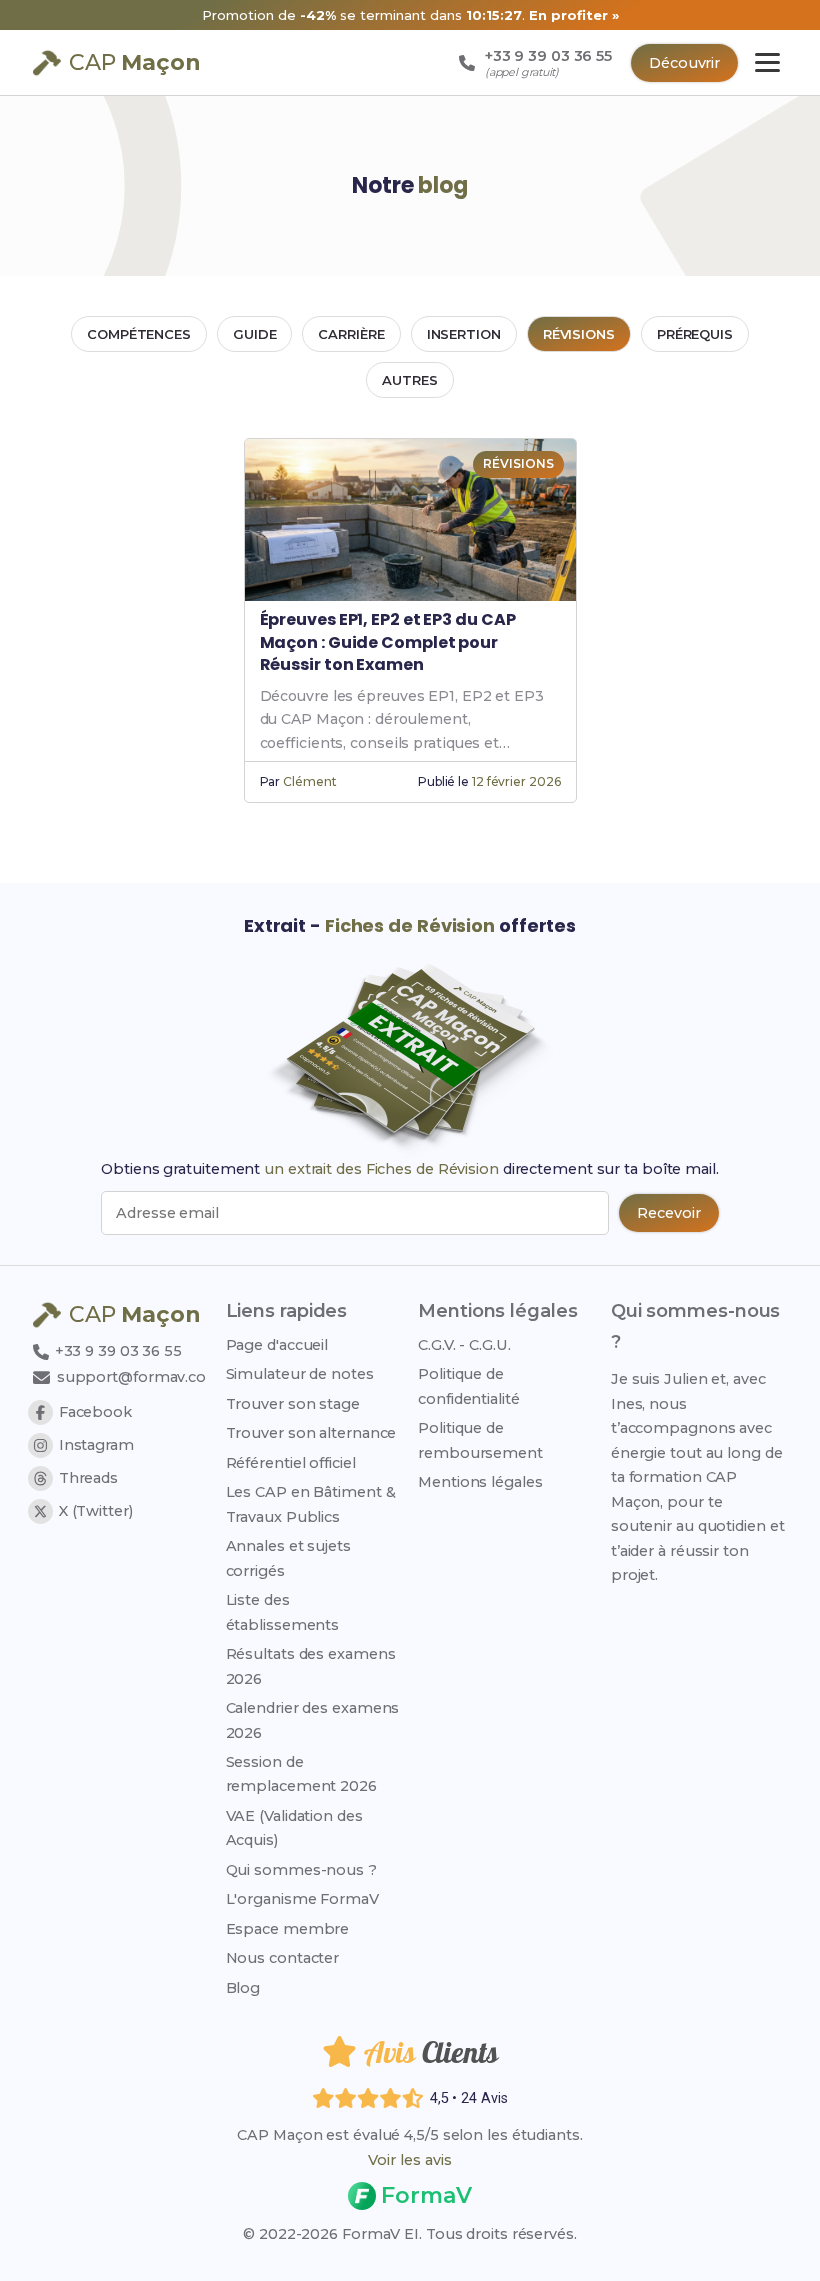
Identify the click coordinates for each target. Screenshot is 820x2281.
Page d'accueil (277, 1345)
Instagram (96, 1445)
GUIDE (255, 334)
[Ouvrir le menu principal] (767, 62)
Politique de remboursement (480, 1440)
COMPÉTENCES (139, 334)
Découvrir (684, 63)
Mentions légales (480, 1482)
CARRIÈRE (351, 334)
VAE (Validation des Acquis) (294, 1828)
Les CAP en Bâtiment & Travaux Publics (311, 1504)
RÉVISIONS (579, 334)
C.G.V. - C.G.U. (464, 1345)
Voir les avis (410, 2160)
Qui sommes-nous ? (301, 1870)
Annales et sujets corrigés (288, 1558)
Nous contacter (283, 1958)
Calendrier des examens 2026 (313, 1720)
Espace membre (288, 1929)
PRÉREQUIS (695, 334)
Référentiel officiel (291, 1463)
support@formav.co (131, 1377)
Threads (88, 1478)
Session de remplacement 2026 (301, 1774)
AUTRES (409, 380)
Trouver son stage (293, 1404)
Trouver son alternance (311, 1433)
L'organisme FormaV (302, 1899)
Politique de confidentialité (469, 1386)
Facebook (95, 1412)
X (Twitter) (96, 1511)
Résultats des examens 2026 (311, 1666)
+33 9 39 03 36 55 (116, 1351)
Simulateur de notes (300, 1374)
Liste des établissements (283, 1612)
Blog (243, 1988)
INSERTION (464, 334)
